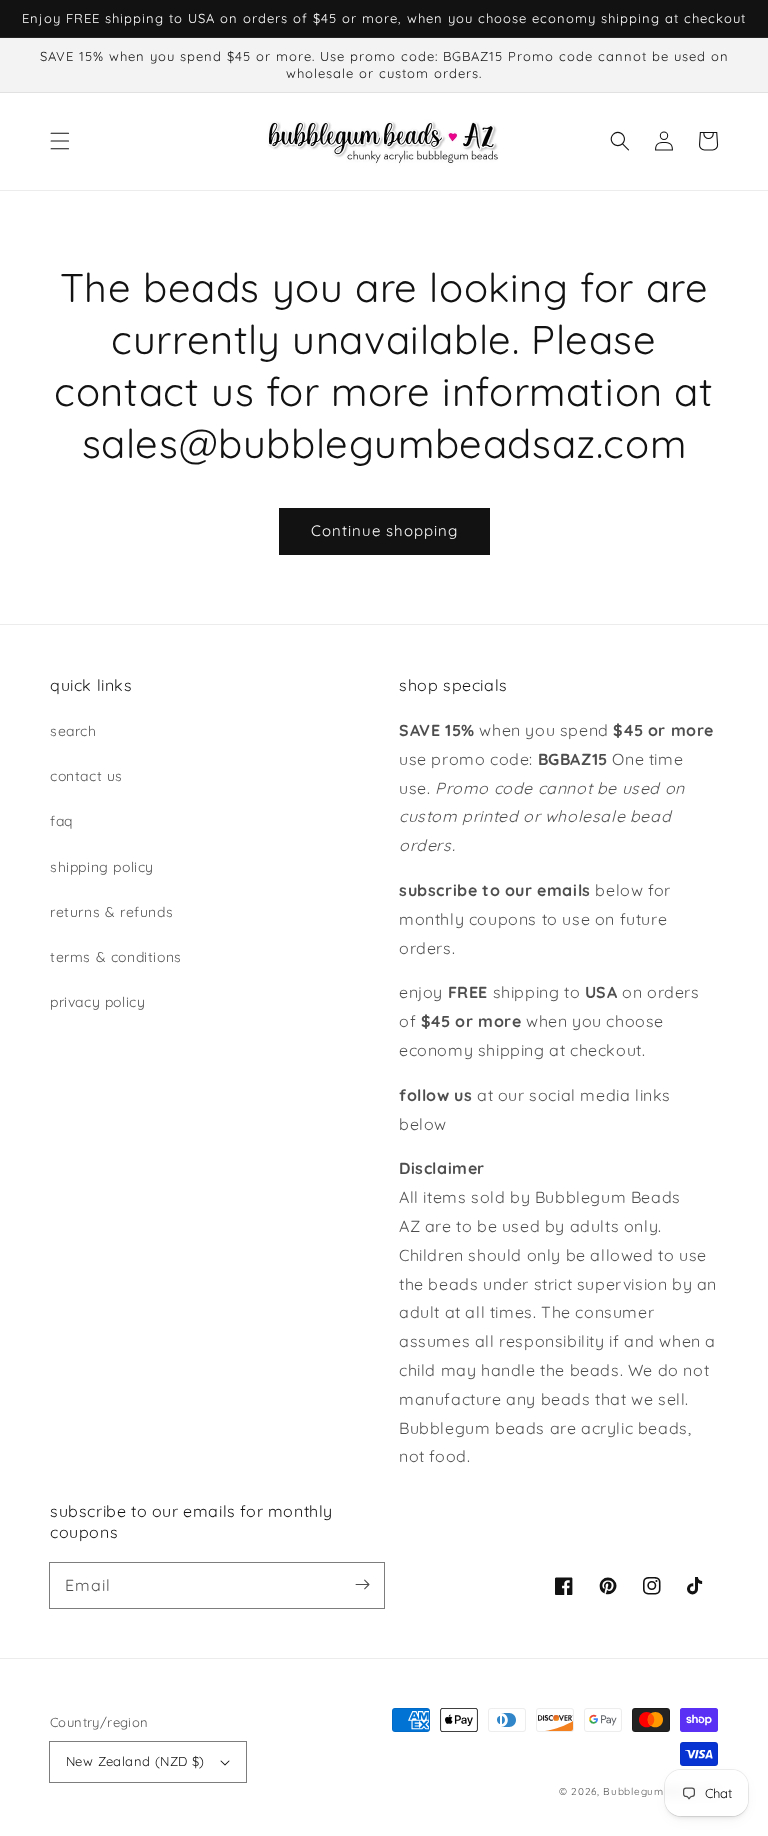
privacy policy (97, 1002)
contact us (86, 776)
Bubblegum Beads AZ (660, 1791)
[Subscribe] (362, 1585)
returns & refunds (111, 912)
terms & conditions (116, 957)
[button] (60, 141)
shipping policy (102, 867)
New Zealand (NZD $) (135, 1761)
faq (61, 821)
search (73, 731)
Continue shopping (384, 530)
